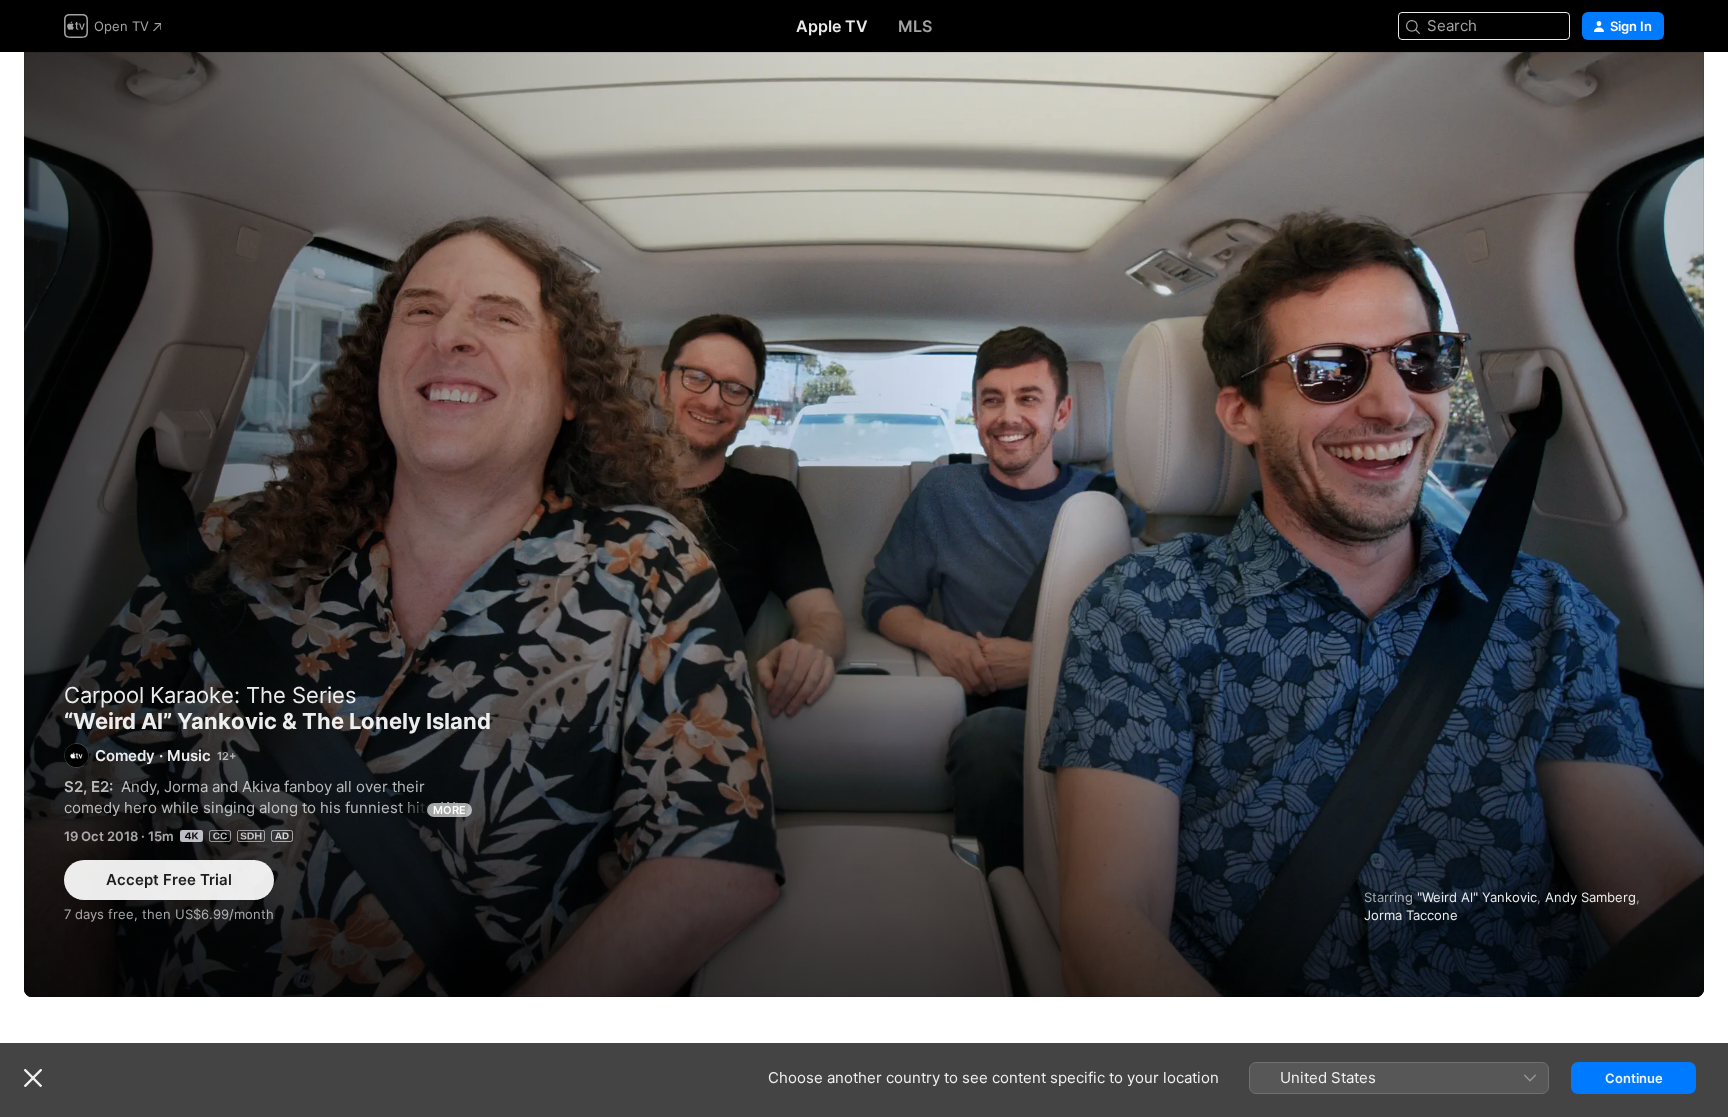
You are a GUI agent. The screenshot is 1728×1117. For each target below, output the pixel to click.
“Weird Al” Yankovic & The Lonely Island (864, 524)
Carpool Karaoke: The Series (210, 695)
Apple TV (832, 26)
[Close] (33, 1078)
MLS (915, 26)
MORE (449, 810)
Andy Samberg (1590, 897)
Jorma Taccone (1411, 915)
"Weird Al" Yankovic (1477, 897)
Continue (1634, 1078)
